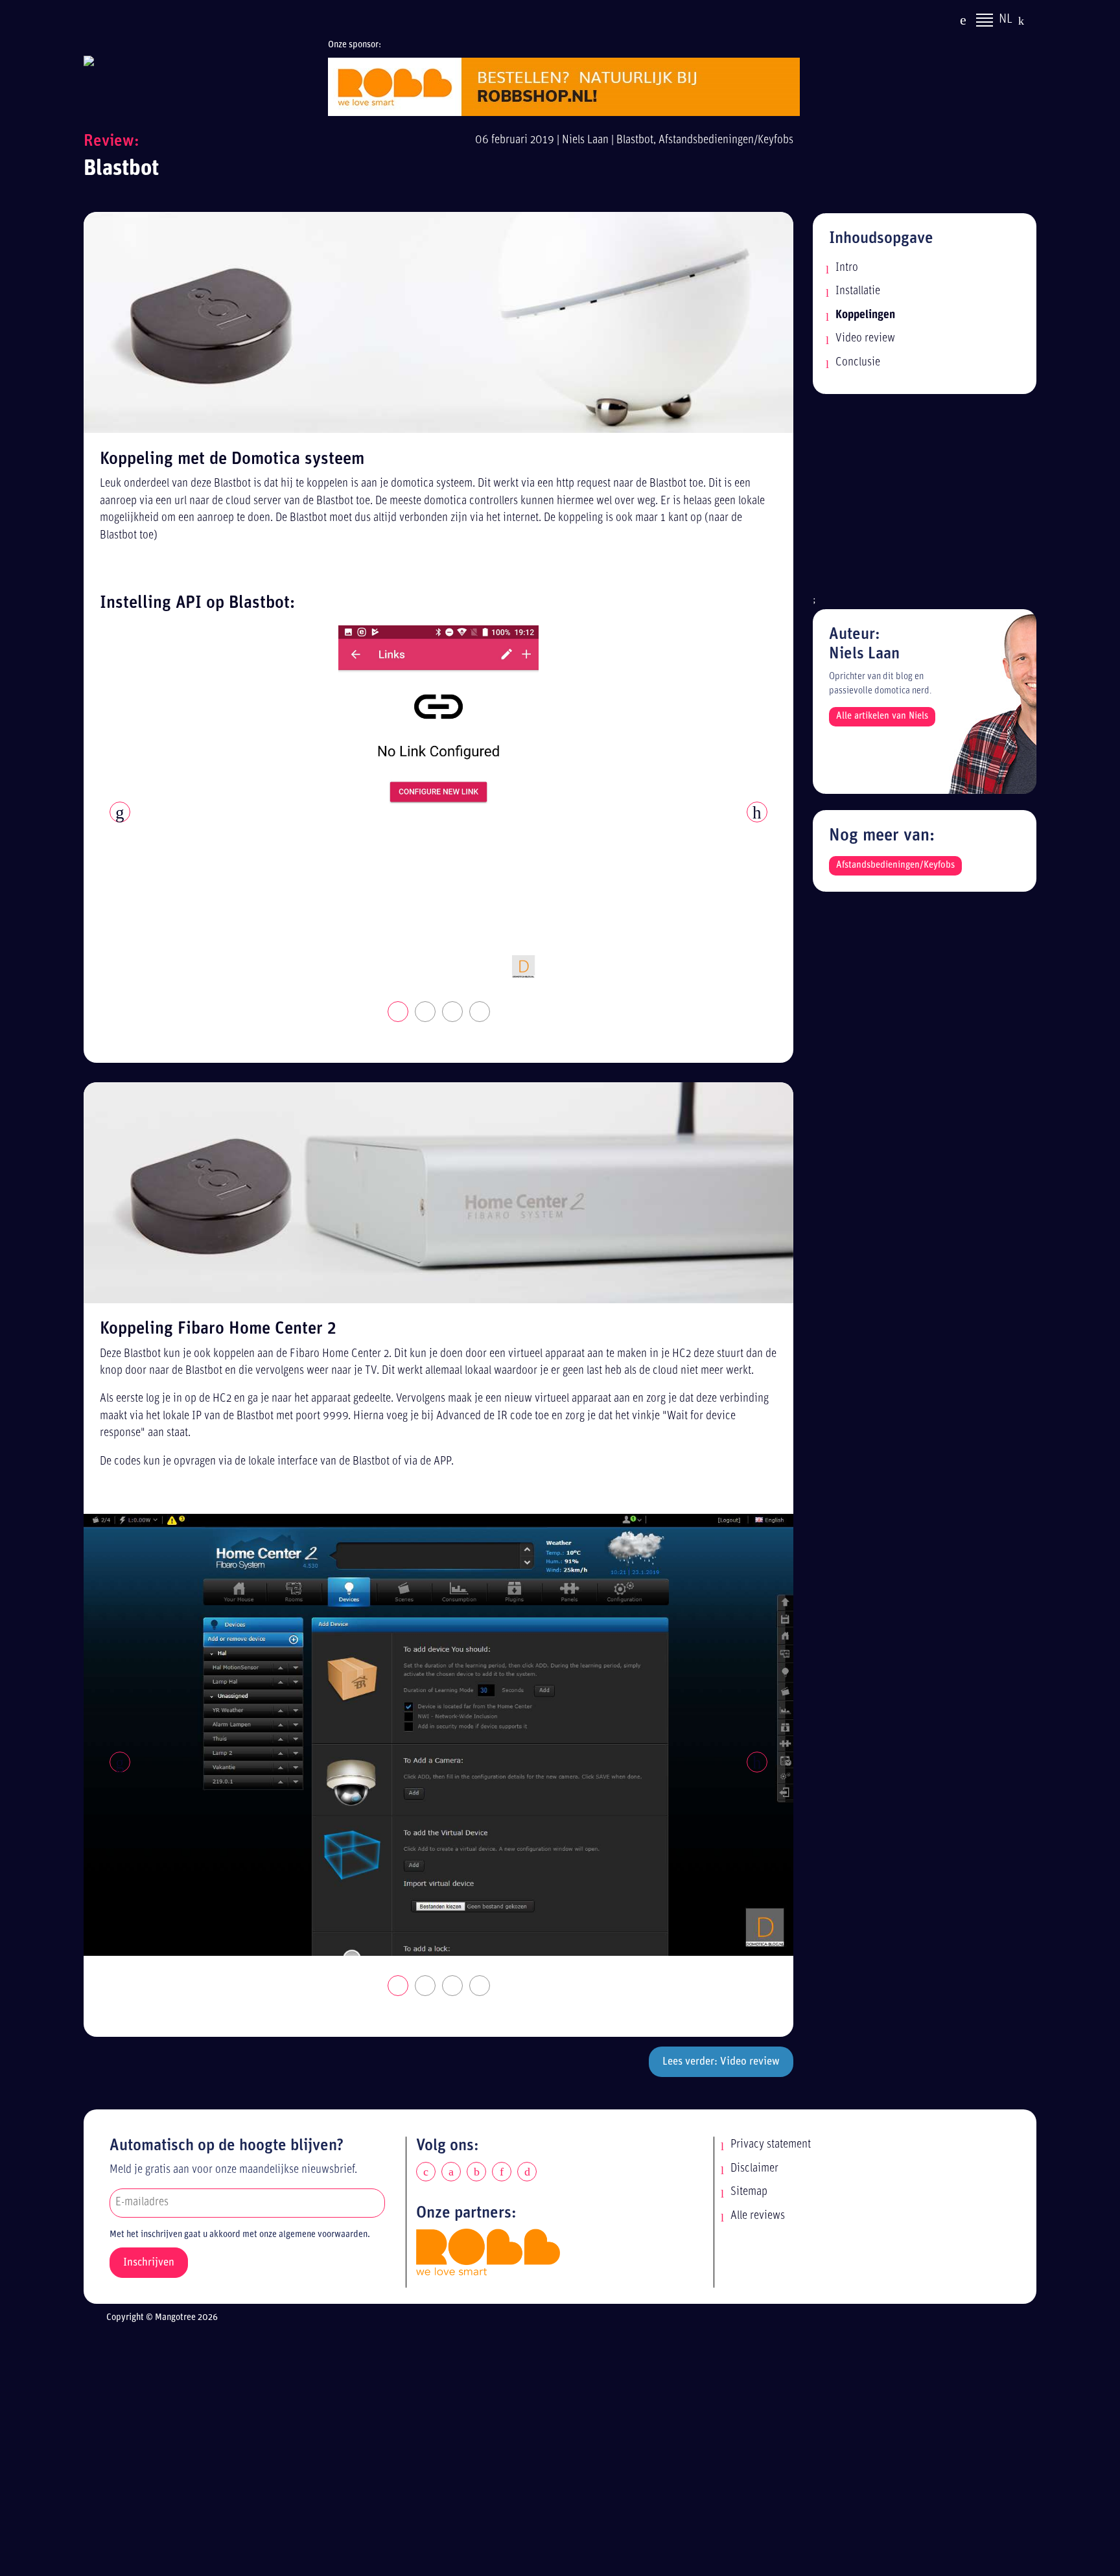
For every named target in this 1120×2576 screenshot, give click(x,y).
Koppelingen (865, 315)
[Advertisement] (925, 501)
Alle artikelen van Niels (882, 716)
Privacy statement (771, 2145)
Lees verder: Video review (721, 2062)
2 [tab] (426, 1012)
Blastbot (635, 140)
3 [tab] (453, 1012)
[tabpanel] (438, 804)
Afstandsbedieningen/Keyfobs (726, 140)
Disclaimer (754, 2169)
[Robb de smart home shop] (488, 2252)
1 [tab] (399, 1012)
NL (1006, 19)
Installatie (858, 291)
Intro (847, 268)
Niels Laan (585, 140)
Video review (865, 339)
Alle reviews (758, 2216)
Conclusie (858, 363)
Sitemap (749, 2192)
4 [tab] (480, 1012)
